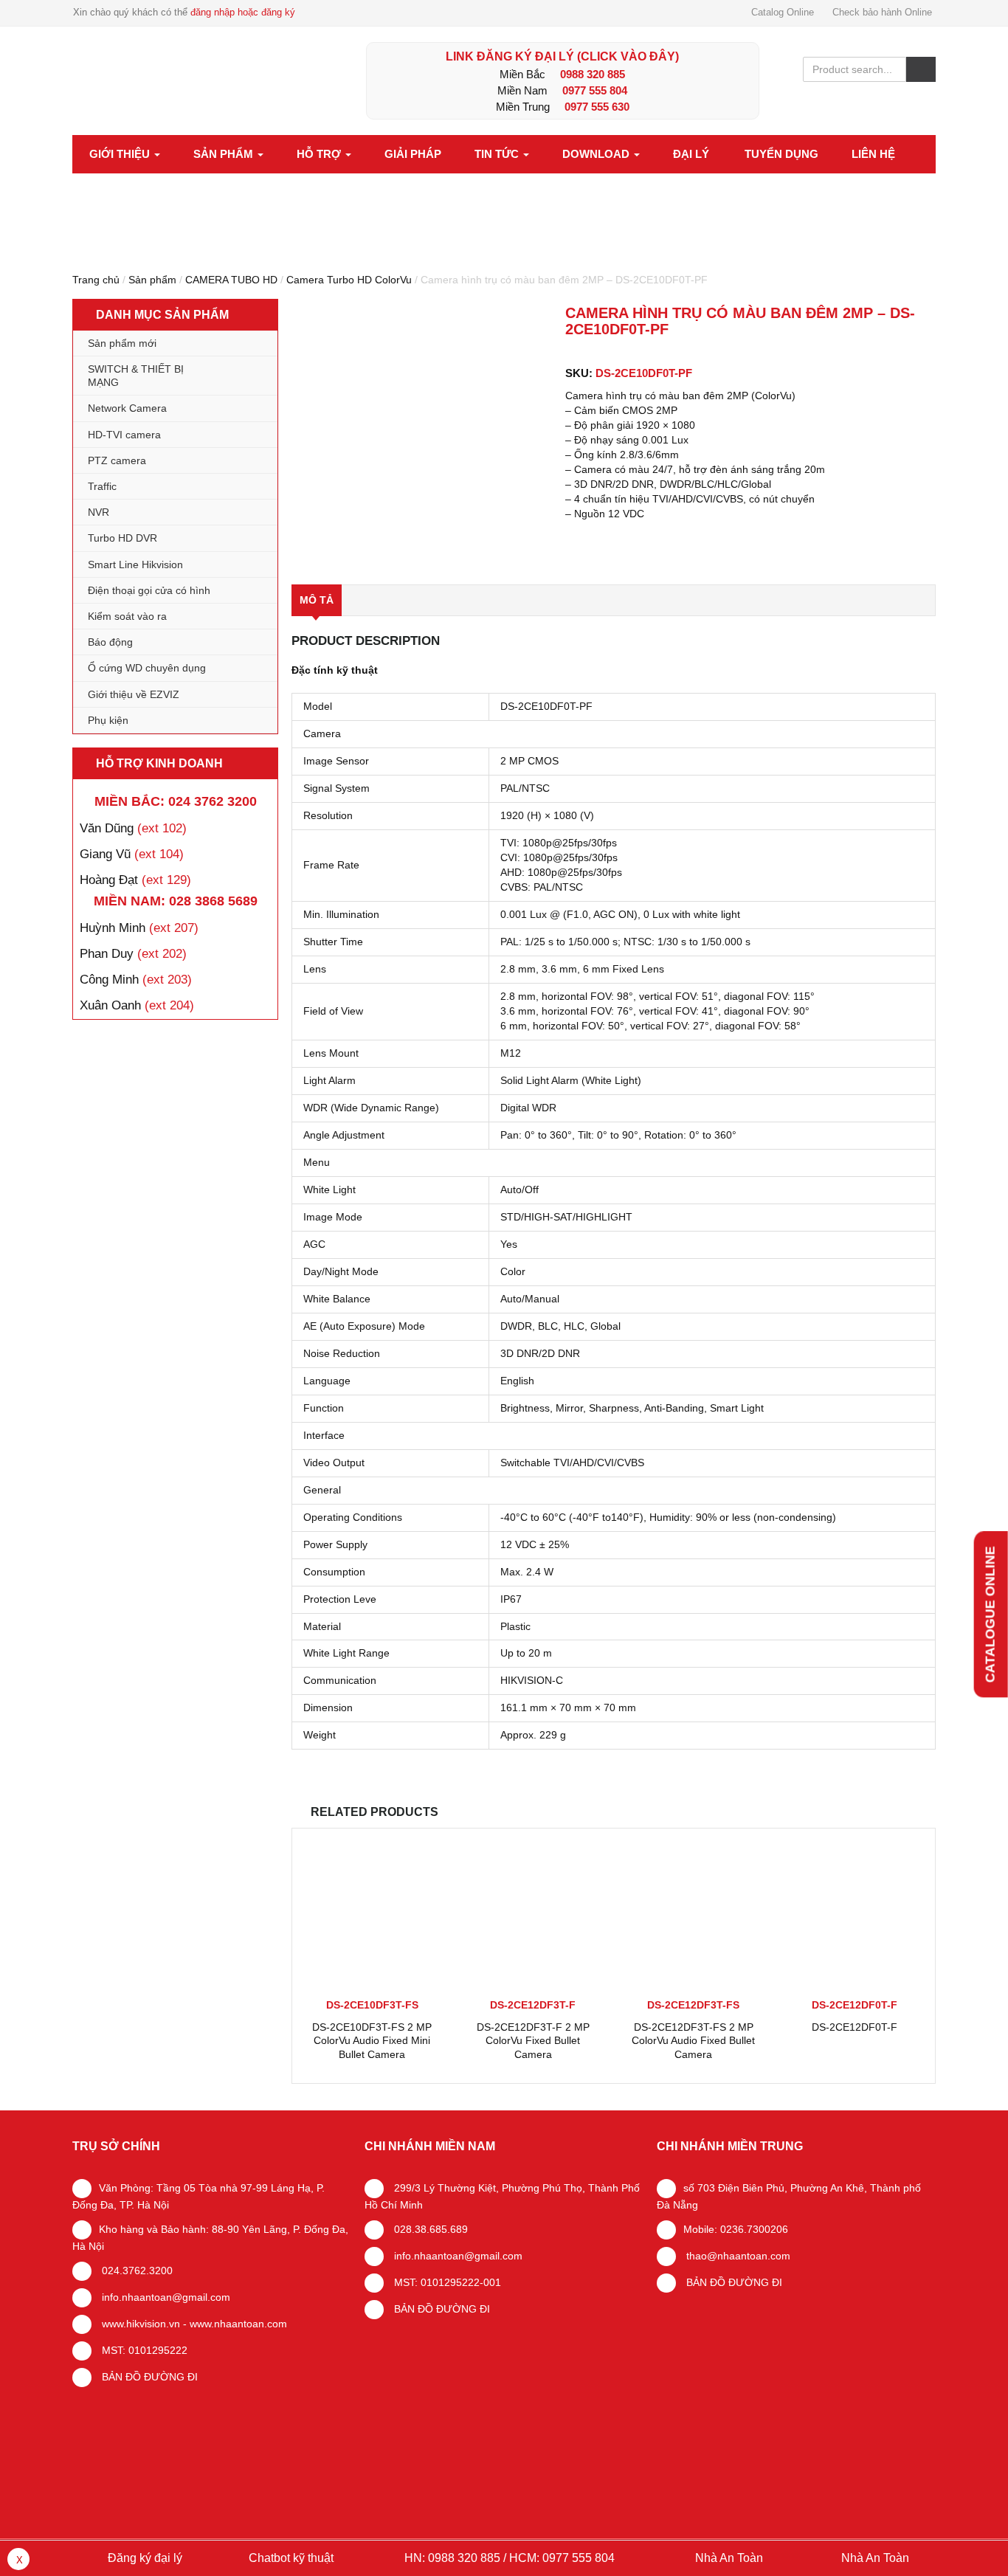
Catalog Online (783, 12)
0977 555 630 (597, 107)
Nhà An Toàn (729, 2558)
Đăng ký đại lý (144, 2558)
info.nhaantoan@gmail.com (165, 2297)
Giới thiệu (121, 154)
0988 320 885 (593, 74)
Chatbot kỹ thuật (290, 2558)
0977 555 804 (595, 90)
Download (597, 154)
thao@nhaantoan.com (737, 2256)
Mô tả (317, 600)
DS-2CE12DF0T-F (855, 2027)
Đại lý (691, 154)
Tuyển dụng (781, 154)
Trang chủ (96, 280)
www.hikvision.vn (139, 2324)
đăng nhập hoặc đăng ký (243, 12)
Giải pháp (413, 154)
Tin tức (498, 154)
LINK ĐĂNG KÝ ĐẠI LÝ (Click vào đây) (562, 56)
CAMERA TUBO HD (231, 280)
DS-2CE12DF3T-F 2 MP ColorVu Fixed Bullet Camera (533, 2040)
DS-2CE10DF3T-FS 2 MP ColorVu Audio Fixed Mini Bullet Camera (372, 2040)
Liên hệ (873, 154)
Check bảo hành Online (882, 12)
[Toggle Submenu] (252, 376)
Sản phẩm (225, 154)
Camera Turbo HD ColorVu (349, 280)
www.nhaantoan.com (238, 2324)
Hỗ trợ (320, 154)
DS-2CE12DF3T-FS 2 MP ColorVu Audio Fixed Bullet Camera (693, 2040)
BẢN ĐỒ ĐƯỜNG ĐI (148, 2377)
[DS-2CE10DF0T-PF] (422, 435)
